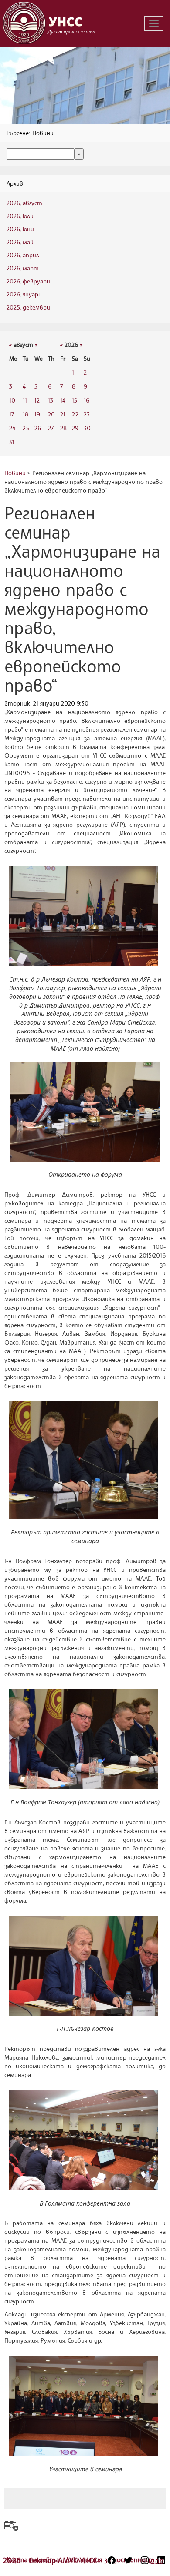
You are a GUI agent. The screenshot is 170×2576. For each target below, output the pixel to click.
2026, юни (20, 229)
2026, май (20, 242)
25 (26, 428)
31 (12, 442)
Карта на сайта (34, 2559)
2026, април (23, 255)
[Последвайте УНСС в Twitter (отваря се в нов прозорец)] (128, 2560)
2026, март (23, 268)
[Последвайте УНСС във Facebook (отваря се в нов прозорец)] (112, 2560)
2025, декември (28, 307)
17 (12, 414)
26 (38, 428)
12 (37, 400)
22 (75, 414)
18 (25, 414)
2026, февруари (28, 281)
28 (63, 428)
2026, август (24, 203)
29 (75, 428)
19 (37, 414)
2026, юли (20, 216)
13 (51, 400)
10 (12, 400)
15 (75, 400)
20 (51, 414)
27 (51, 428)
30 (87, 428)
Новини (15, 473)
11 (25, 400)
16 (87, 400)
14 (63, 400)
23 (87, 414)
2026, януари (24, 294)
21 (63, 414)
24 (12, 428)
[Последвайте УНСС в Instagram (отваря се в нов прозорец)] (145, 2560)
